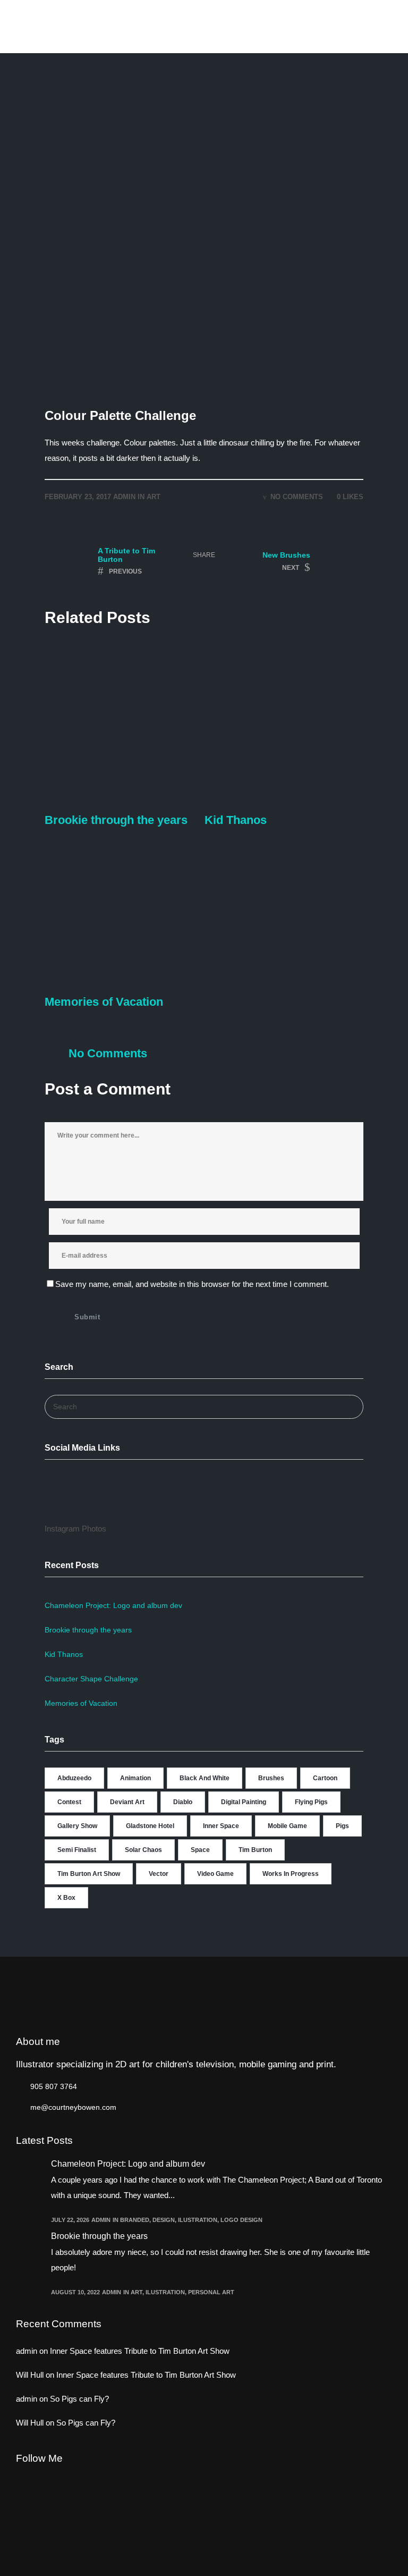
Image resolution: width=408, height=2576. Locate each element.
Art (154, 497)
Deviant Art (127, 1802)
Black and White (205, 1778)
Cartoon (325, 1778)
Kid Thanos (64, 1654)
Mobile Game (287, 1826)
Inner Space (221, 1826)
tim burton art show (89, 1874)
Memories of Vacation (81, 1703)
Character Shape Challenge (91, 1679)
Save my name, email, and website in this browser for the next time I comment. (192, 1284)
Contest (69, 1802)
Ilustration (198, 2220)
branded (135, 2220)
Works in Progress (291, 1874)
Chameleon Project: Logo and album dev (113, 1605)
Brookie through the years (88, 1630)
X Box (66, 1898)
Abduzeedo (74, 1778)
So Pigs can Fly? (79, 2399)
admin (124, 497)
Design (164, 2220)
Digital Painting (244, 1802)
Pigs (342, 1826)
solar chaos (143, 1850)
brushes (271, 1778)
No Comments (297, 497)
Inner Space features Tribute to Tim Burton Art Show (140, 2351)
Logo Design (241, 2220)
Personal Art (211, 2292)
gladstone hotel (150, 1826)
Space (200, 1850)
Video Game (215, 1874)
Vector (159, 1874)
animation (135, 1778)
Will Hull (30, 2375)
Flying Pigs (311, 1802)
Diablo (183, 1802)
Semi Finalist (77, 1850)
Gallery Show (77, 1826)
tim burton (255, 1850)
